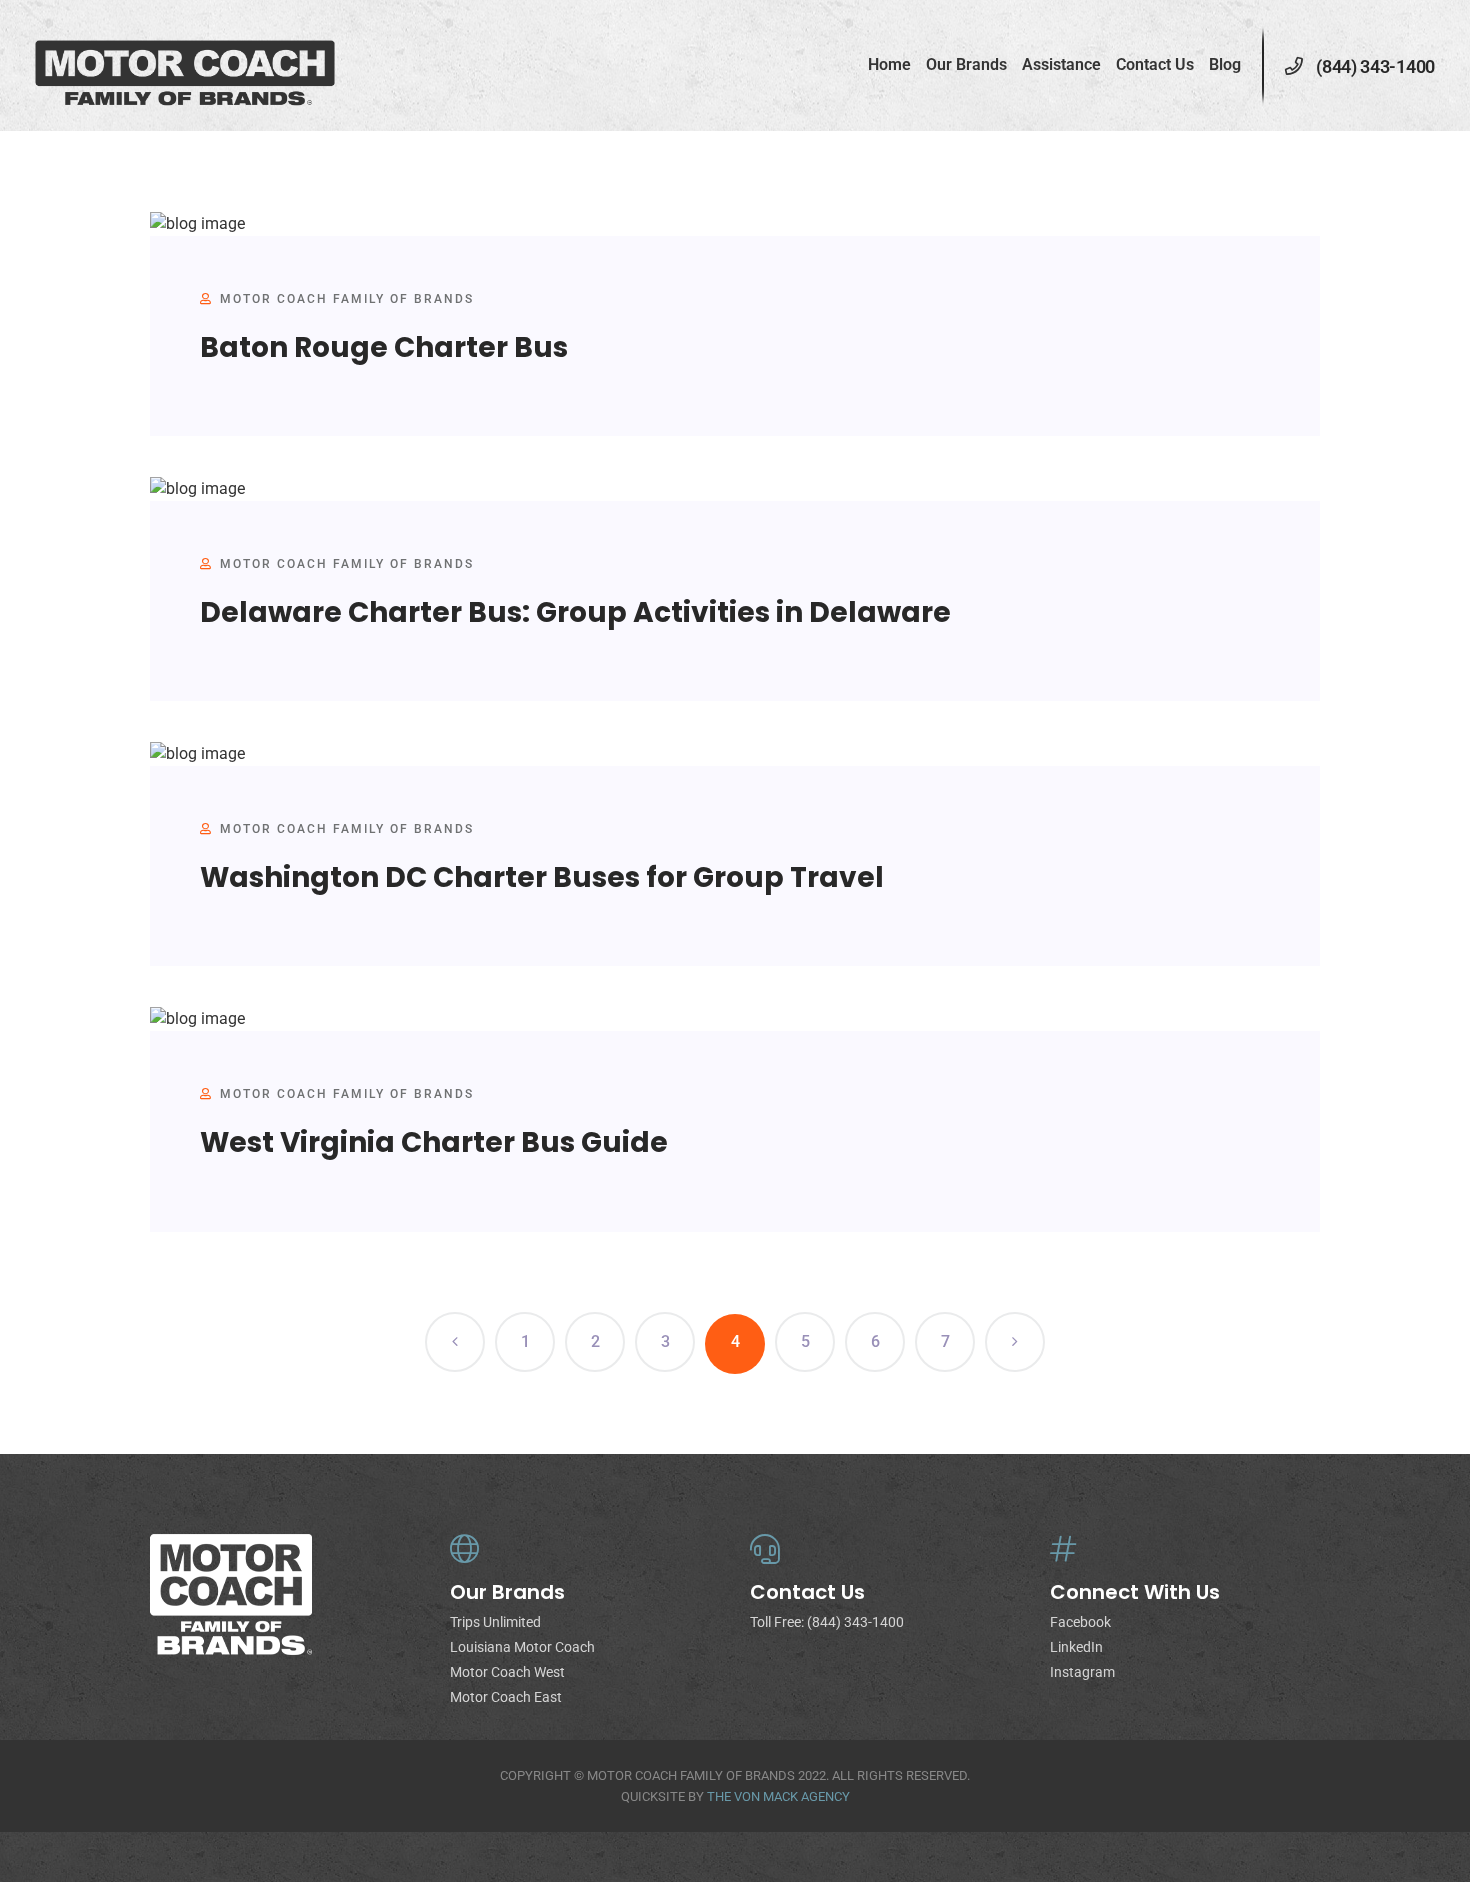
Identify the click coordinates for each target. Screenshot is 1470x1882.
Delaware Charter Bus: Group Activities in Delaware (575, 612)
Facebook (1080, 1622)
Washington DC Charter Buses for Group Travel (542, 877)
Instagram (1082, 1672)
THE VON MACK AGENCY (778, 1796)
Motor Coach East (506, 1697)
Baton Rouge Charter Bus (384, 347)
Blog (1225, 64)
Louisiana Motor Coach (522, 1647)
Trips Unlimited (495, 1622)
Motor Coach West (507, 1672)
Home (889, 64)
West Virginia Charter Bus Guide (434, 1142)
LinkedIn (1076, 1647)
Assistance (1061, 64)
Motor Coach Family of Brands (347, 299)
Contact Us (1155, 64)
